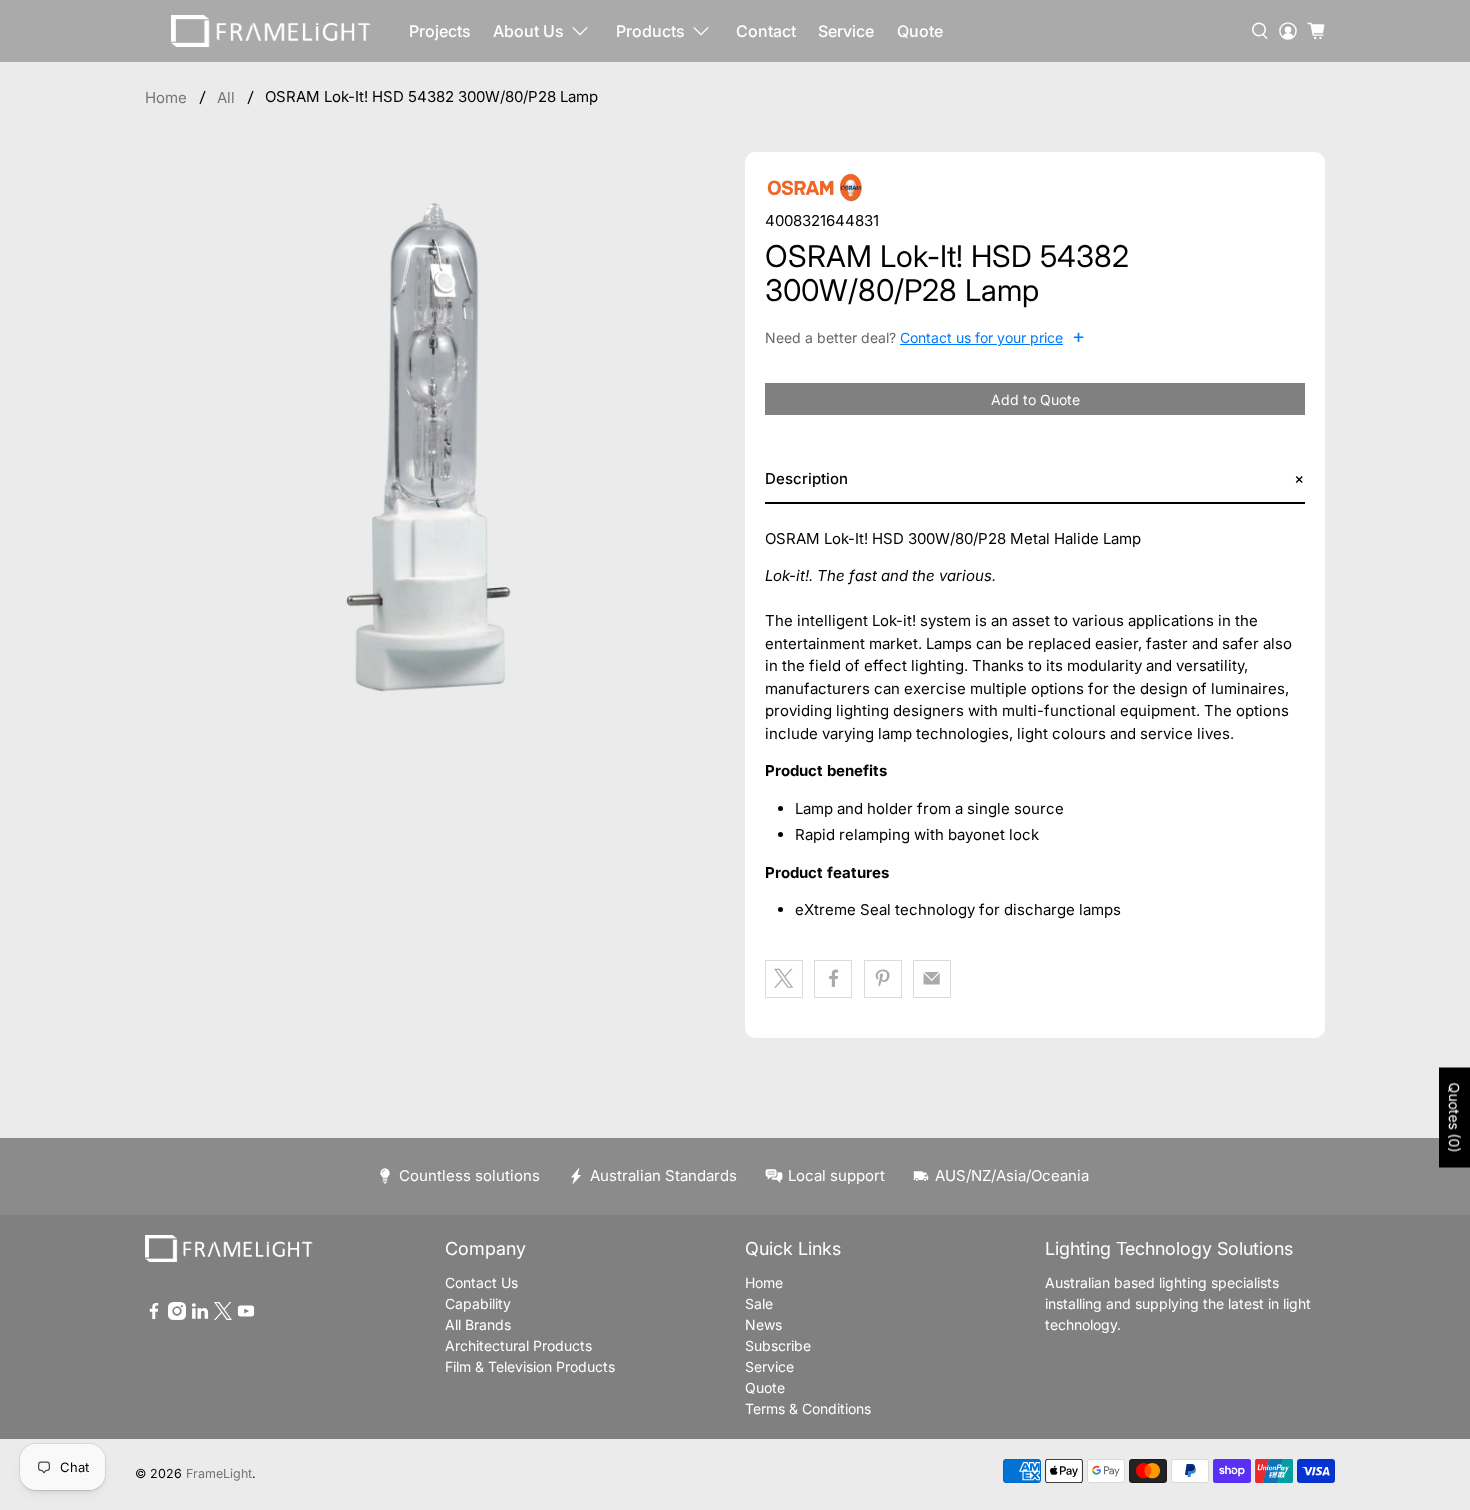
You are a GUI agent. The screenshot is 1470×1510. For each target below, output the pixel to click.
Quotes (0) (1454, 1117)
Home (166, 97)
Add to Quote (1035, 399)
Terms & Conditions (808, 1408)
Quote (920, 31)
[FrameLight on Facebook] (154, 1314)
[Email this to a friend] (932, 979)
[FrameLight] (271, 31)
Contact (766, 31)
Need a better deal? (925, 337)
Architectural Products (518, 1345)
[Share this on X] (784, 979)
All (226, 97)
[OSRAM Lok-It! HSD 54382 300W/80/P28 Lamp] (435, 442)
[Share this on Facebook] (833, 979)
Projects (440, 31)
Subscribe (778, 1345)
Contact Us (481, 1282)
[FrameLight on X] (223, 1314)
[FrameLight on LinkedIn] (200, 1314)
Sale (759, 1303)
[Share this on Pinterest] (883, 979)
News (763, 1324)
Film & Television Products (530, 1366)
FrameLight (219, 1473)
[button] (1035, 479)
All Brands (478, 1324)
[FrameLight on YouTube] (246, 1314)
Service (846, 31)
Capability (478, 1303)
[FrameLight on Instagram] (177, 1314)
